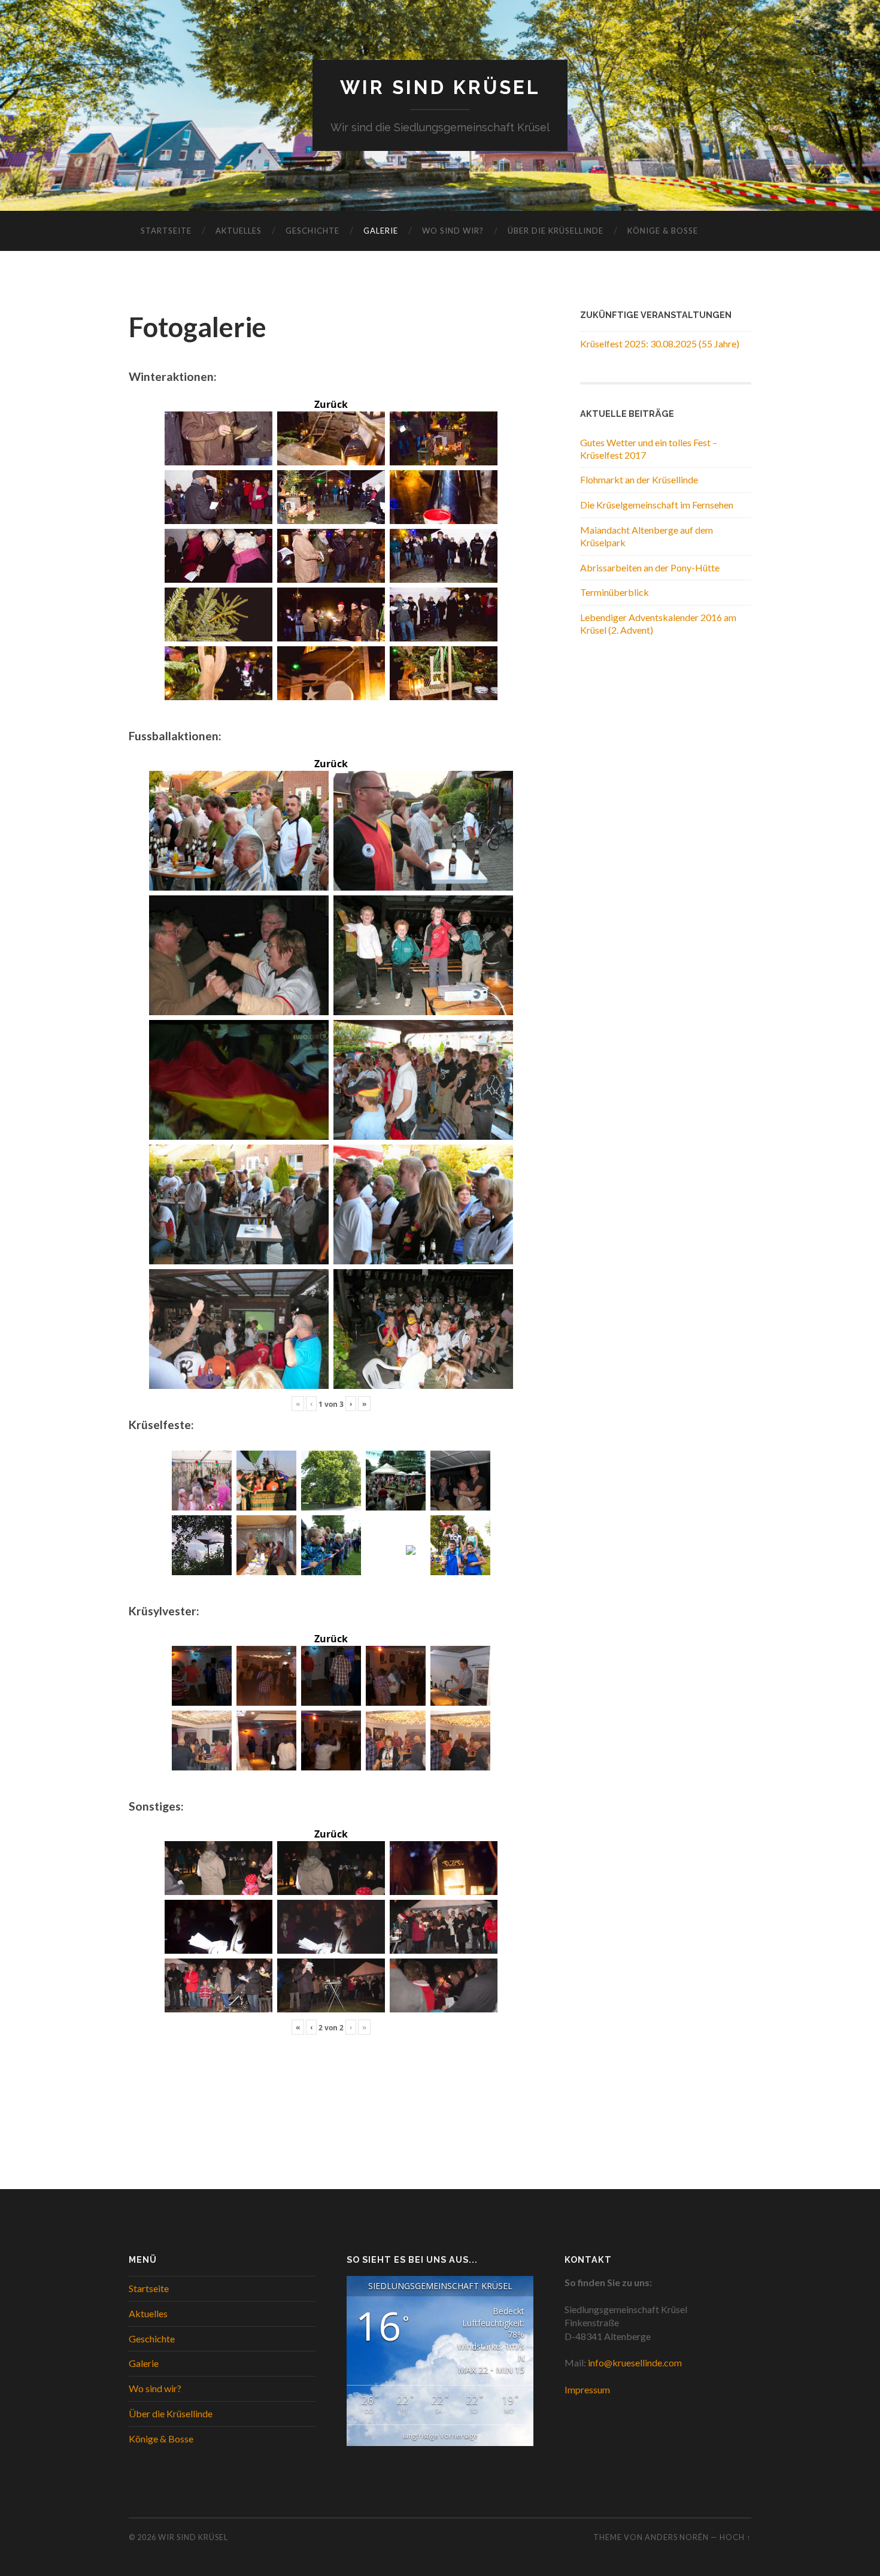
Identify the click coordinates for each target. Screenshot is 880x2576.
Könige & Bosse (663, 231)
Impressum (587, 2389)
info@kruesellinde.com (635, 2362)
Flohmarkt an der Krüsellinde (639, 479)
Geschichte (312, 231)
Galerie (381, 231)
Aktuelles (239, 231)
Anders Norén (677, 2537)
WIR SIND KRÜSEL (440, 87)
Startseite (166, 231)
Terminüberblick (615, 592)
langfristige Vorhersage (440, 2436)
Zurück (331, 404)
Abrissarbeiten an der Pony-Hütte (650, 567)
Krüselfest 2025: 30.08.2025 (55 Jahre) (660, 343)
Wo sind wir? (453, 231)
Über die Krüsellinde (556, 231)
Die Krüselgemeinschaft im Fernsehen (657, 505)
